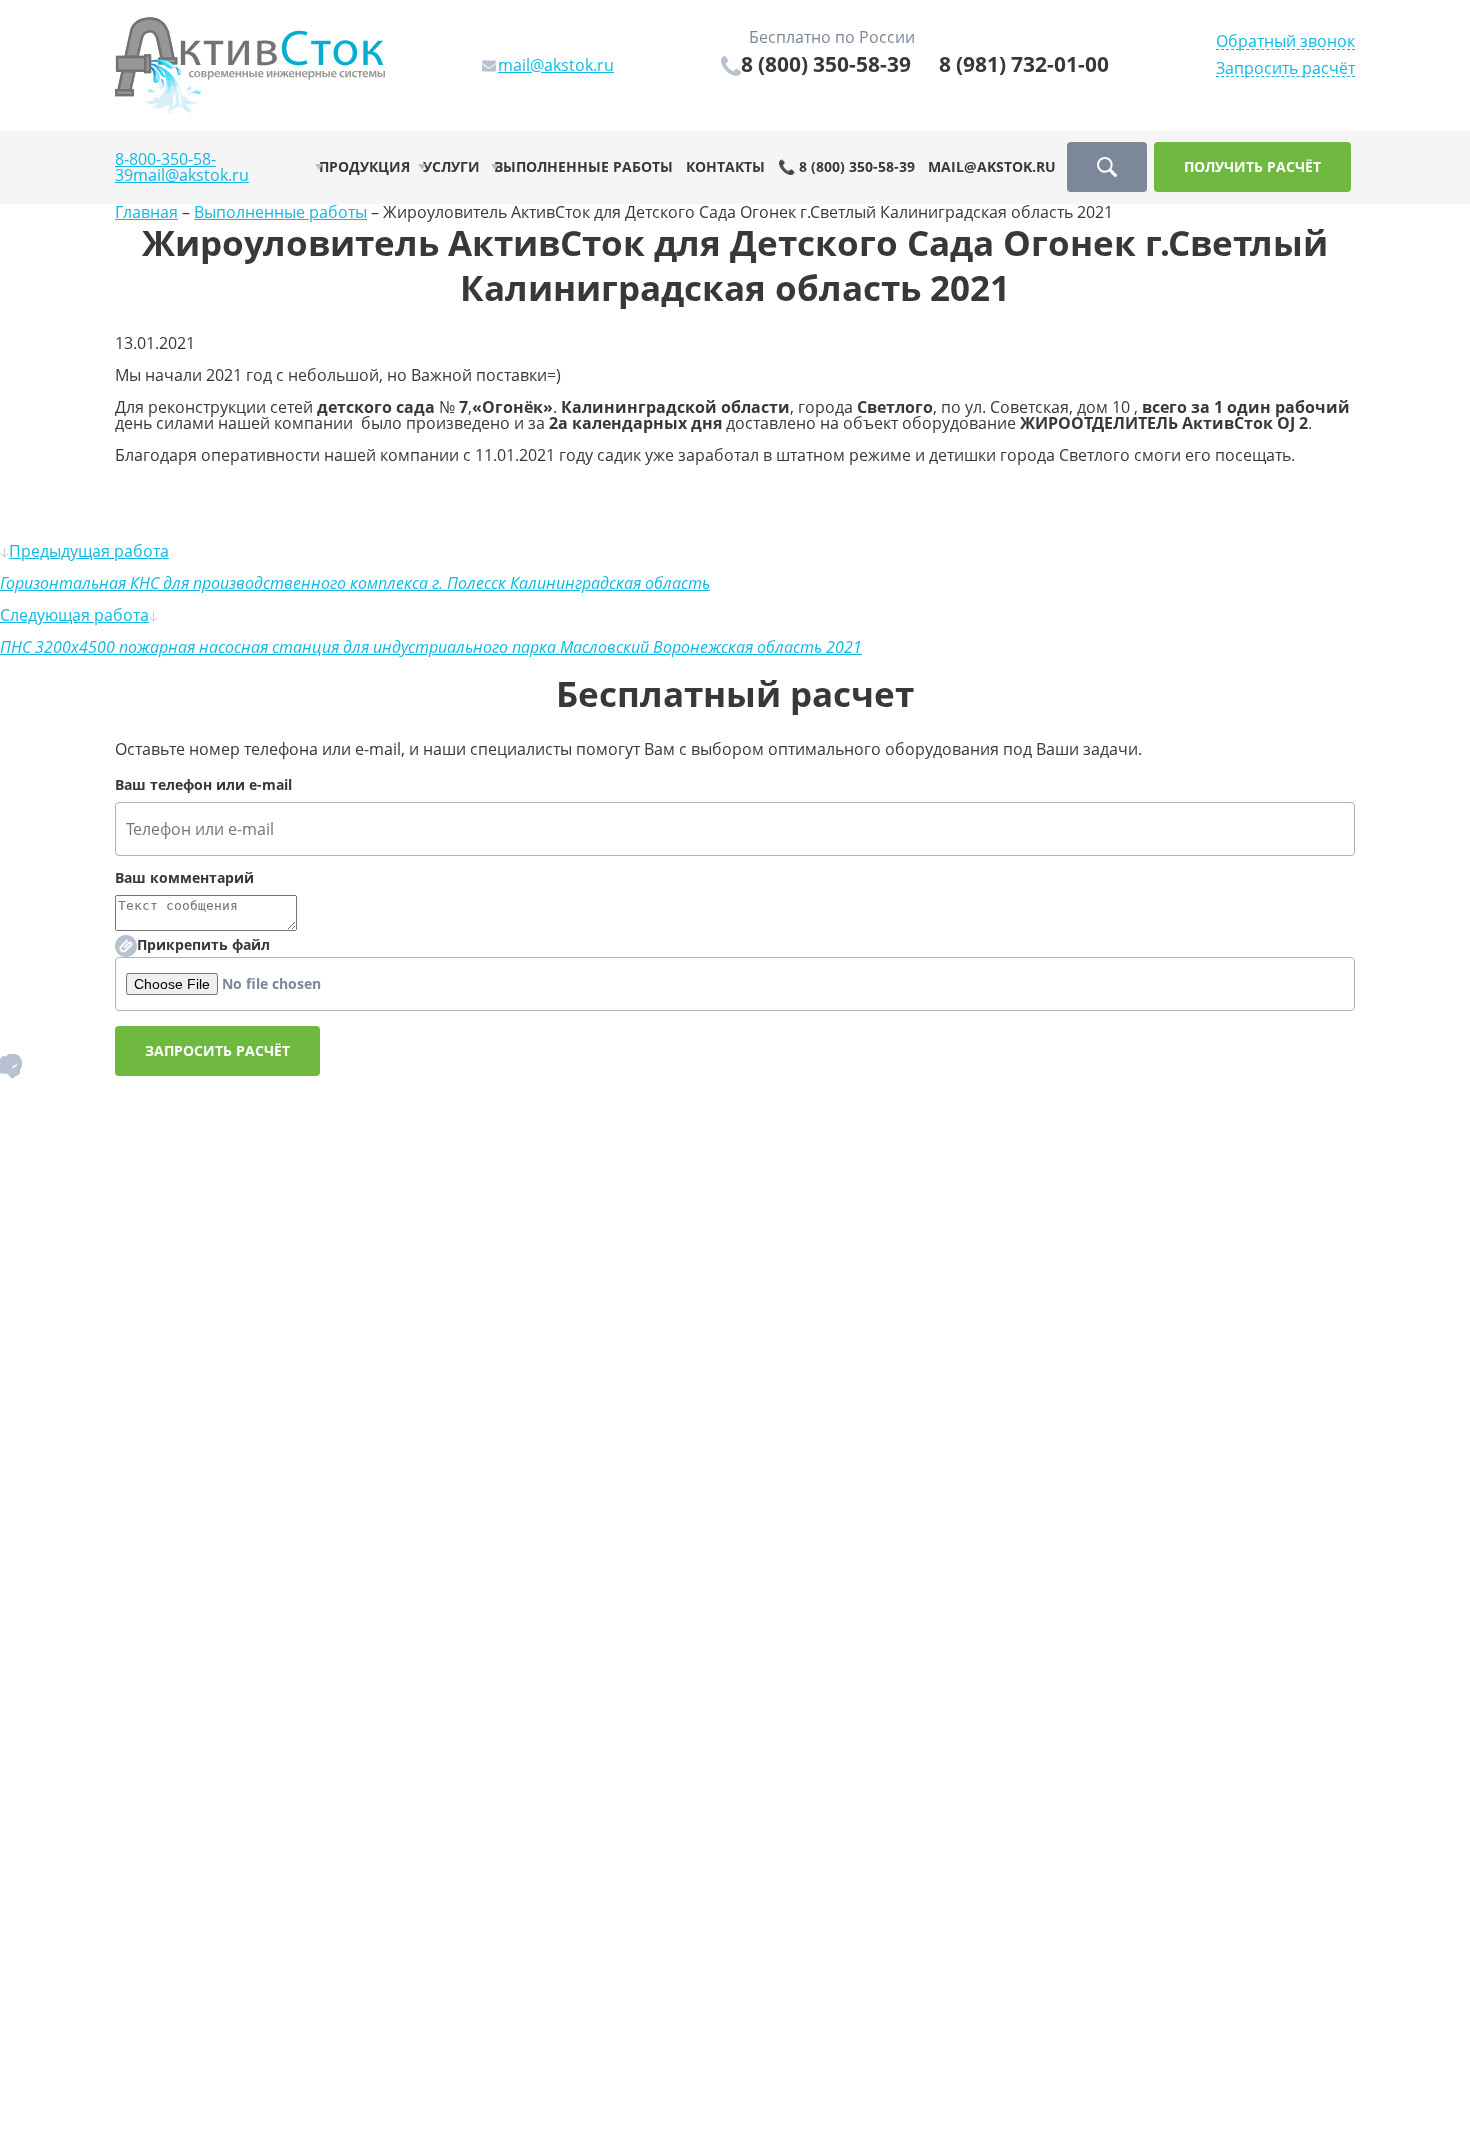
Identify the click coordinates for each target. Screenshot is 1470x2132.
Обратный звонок (1285, 41)
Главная (146, 212)
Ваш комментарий (184, 877)
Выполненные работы (583, 166)
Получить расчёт (1252, 166)
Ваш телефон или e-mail (203, 784)
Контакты (725, 166)
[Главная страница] (250, 63)
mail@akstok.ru (191, 175)
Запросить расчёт (1285, 68)
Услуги (451, 166)
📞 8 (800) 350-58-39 (846, 166)
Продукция (364, 166)
